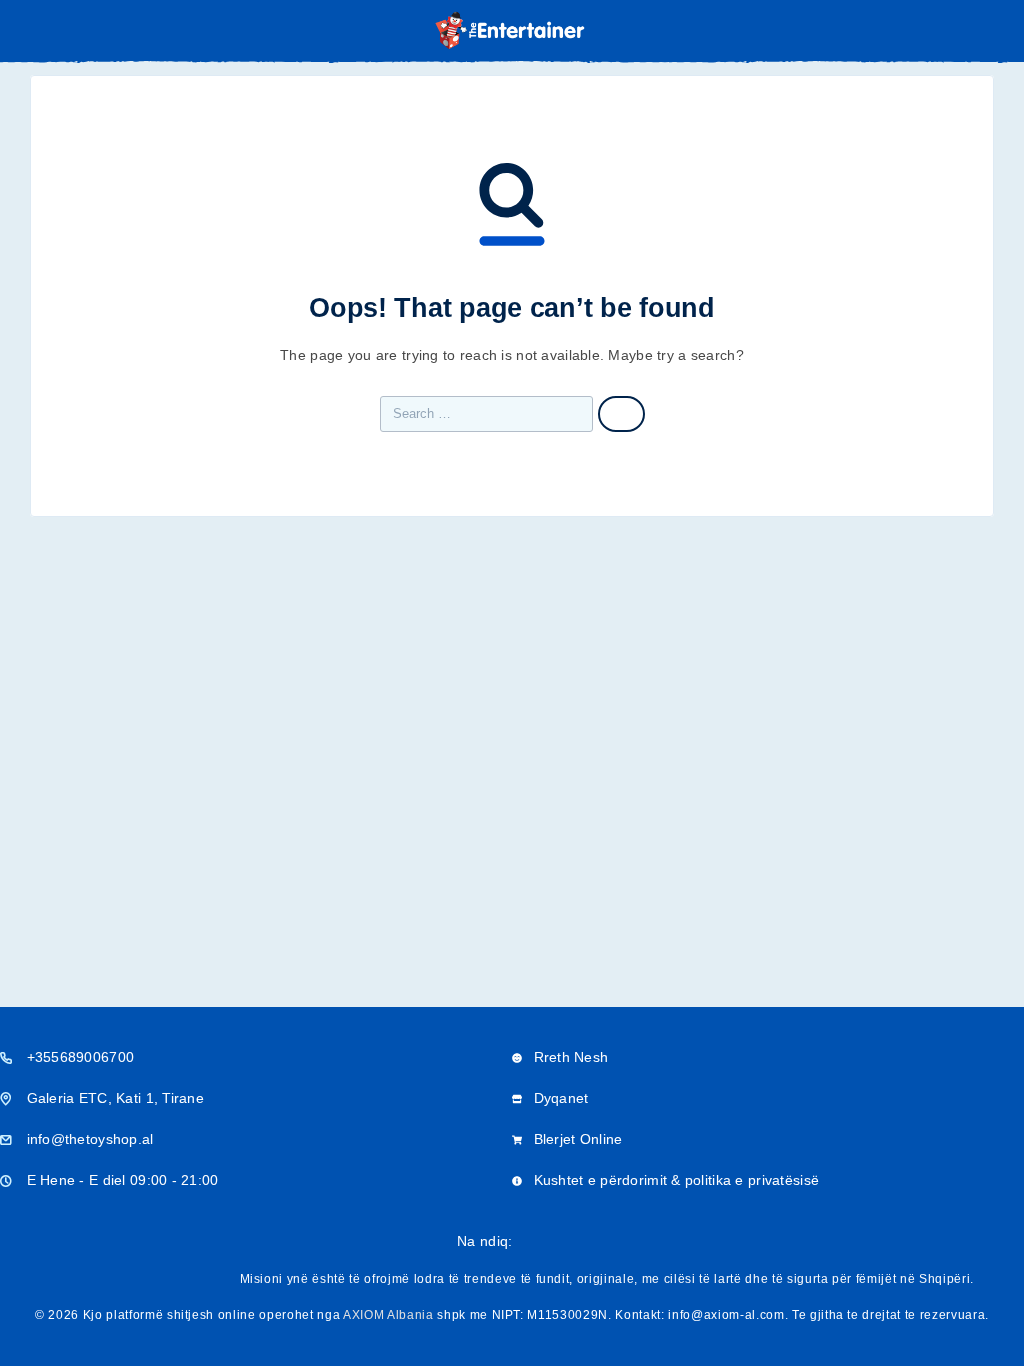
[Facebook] (528, 1242)
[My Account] (962, 31)
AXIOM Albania (388, 1315)
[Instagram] (560, 1242)
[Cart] (995, 30)
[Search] (930, 32)
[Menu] (43, 30)
